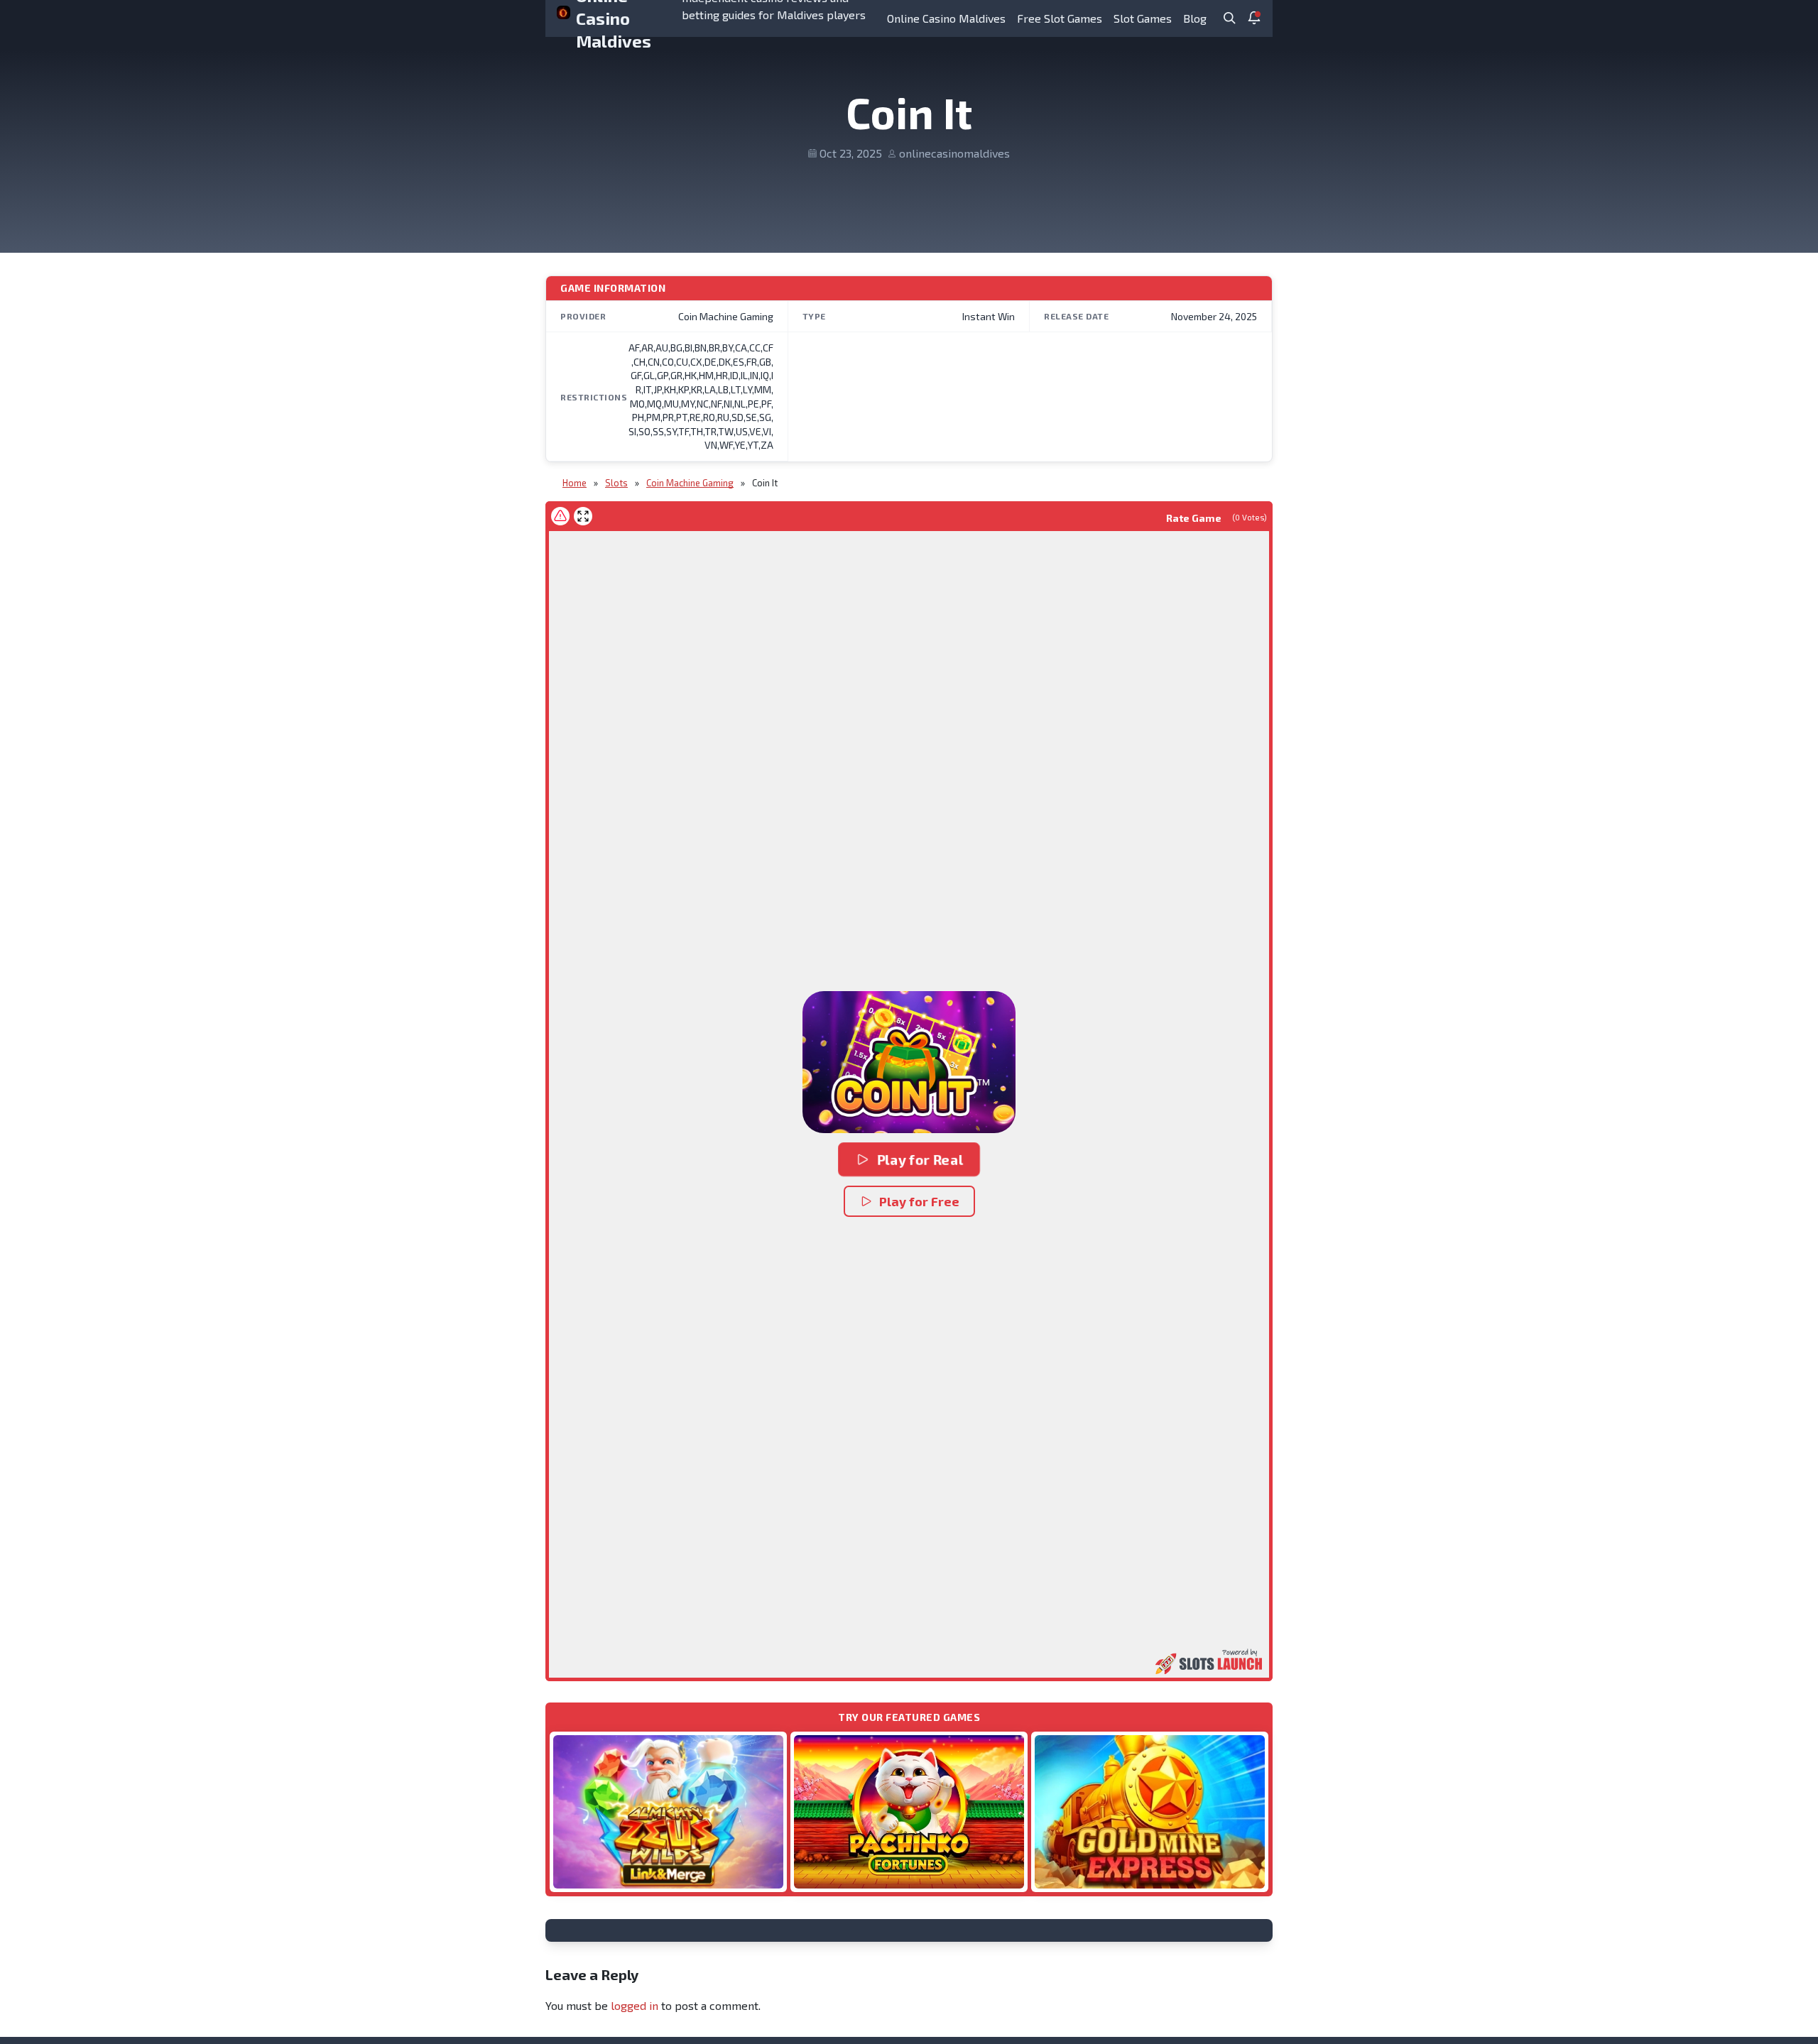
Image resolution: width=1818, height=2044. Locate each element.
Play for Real (920, 1159)
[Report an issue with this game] (560, 516)
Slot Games (1143, 18)
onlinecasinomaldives (954, 153)
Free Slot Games (1060, 18)
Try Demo (668, 1811)
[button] (909, 1062)
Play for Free (919, 1201)
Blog (1195, 18)
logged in (635, 2005)
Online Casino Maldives (946, 18)
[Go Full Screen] (583, 516)
